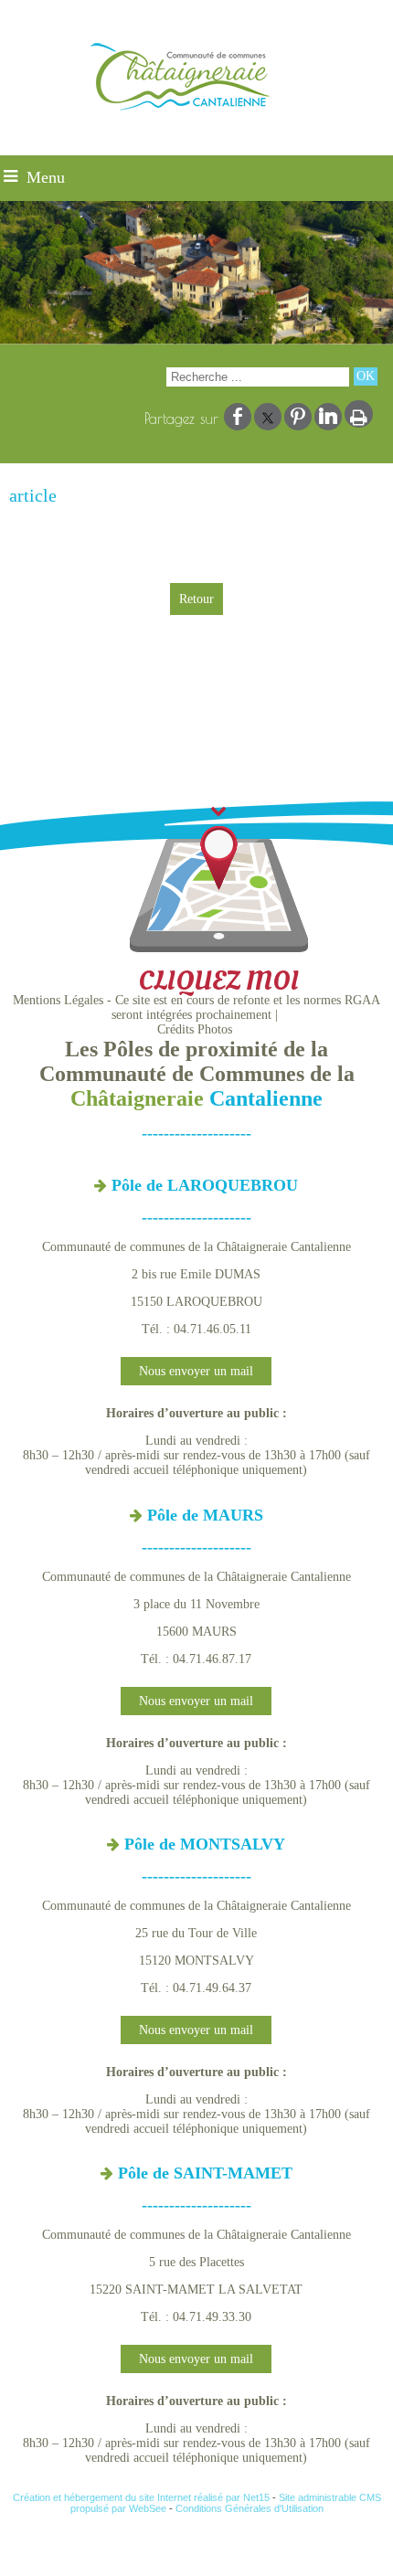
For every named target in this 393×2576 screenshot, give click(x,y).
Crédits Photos (195, 1029)
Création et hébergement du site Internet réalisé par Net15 (141, 2497)
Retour (196, 599)
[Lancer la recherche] (366, 376)
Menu (46, 177)
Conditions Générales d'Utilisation (250, 2508)
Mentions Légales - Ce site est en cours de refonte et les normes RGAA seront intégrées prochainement (196, 1007)
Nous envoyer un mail (196, 1371)
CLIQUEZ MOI (218, 981)
